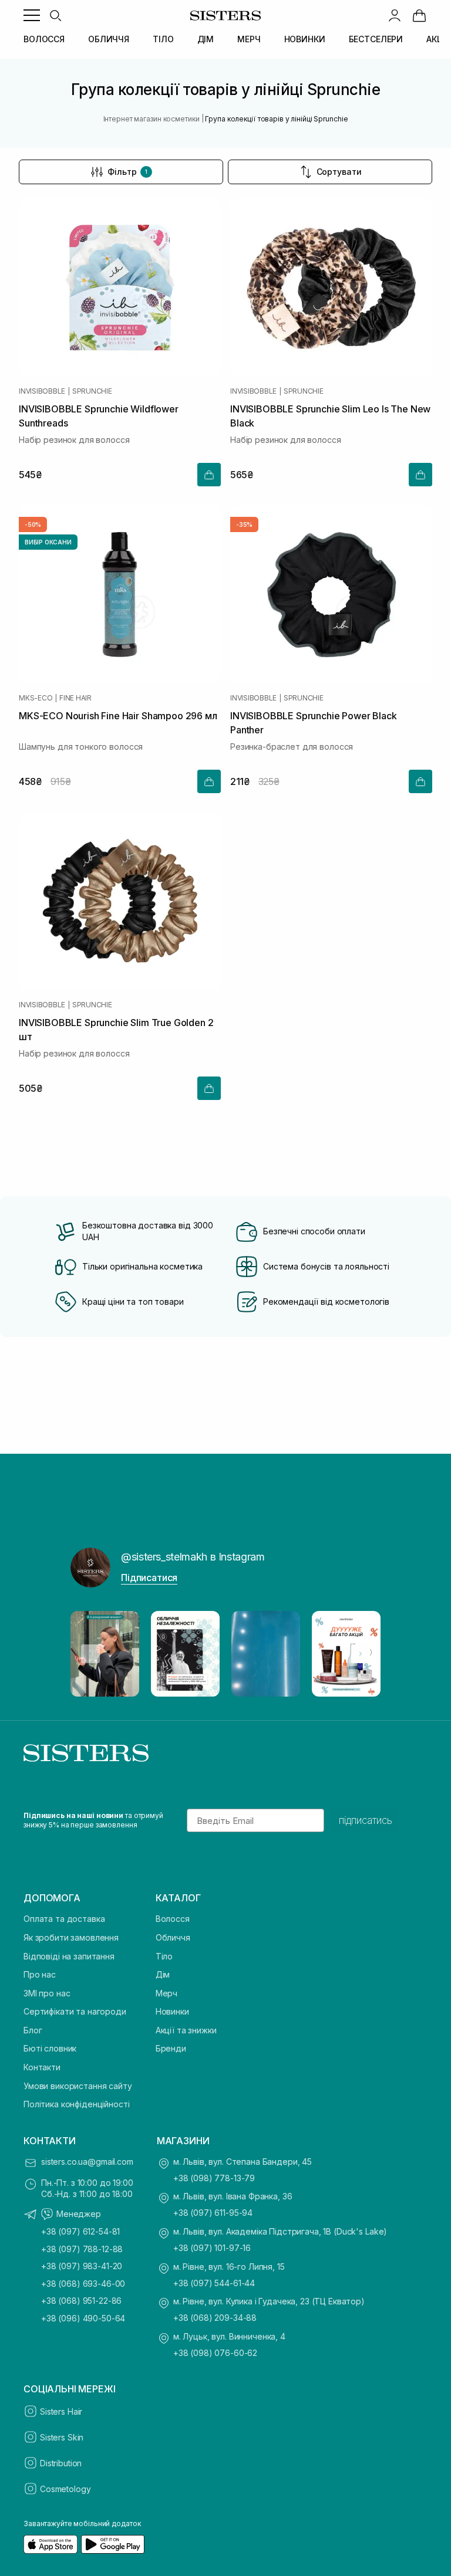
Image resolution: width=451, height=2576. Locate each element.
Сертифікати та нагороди (75, 2011)
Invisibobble (42, 391)
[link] (419, 15)
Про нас (40, 1974)
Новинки (172, 2011)
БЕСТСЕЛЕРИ (376, 39)
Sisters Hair (61, 2411)
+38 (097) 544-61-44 (214, 2283)
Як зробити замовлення (71, 1937)
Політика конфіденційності (77, 2104)
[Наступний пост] (361, 1654)
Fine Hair (75, 698)
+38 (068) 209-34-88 (215, 2318)
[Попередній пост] (90, 1654)
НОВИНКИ (305, 39)
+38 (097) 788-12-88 (82, 2249)
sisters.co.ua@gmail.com (87, 2162)
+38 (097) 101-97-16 (212, 2248)
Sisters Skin (62, 2437)
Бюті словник (50, 2048)
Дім (163, 1974)
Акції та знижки (186, 2030)
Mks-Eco (36, 698)
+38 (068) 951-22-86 (81, 2301)
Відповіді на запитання (69, 1956)
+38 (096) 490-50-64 (83, 2318)
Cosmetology (65, 2489)
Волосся (173, 1919)
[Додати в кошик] (209, 475)
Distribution (61, 2463)
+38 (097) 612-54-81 (80, 2231)
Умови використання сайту (78, 2086)
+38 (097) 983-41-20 (82, 2266)
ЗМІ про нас (47, 1993)
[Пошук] (55, 15)
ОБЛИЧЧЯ (109, 39)
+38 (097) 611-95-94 (213, 2213)
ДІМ (206, 39)
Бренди (171, 2048)
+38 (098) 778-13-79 (214, 2178)
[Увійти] (395, 15)
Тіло (164, 1956)
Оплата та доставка (64, 1919)
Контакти (42, 2067)
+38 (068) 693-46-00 (83, 2284)
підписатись (366, 1820)
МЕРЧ (249, 39)
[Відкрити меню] (32, 15)
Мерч (166, 1993)
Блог (33, 2030)
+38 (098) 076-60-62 (215, 2353)
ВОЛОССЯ (44, 39)
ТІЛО (163, 39)
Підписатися (149, 1578)
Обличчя (173, 1937)
